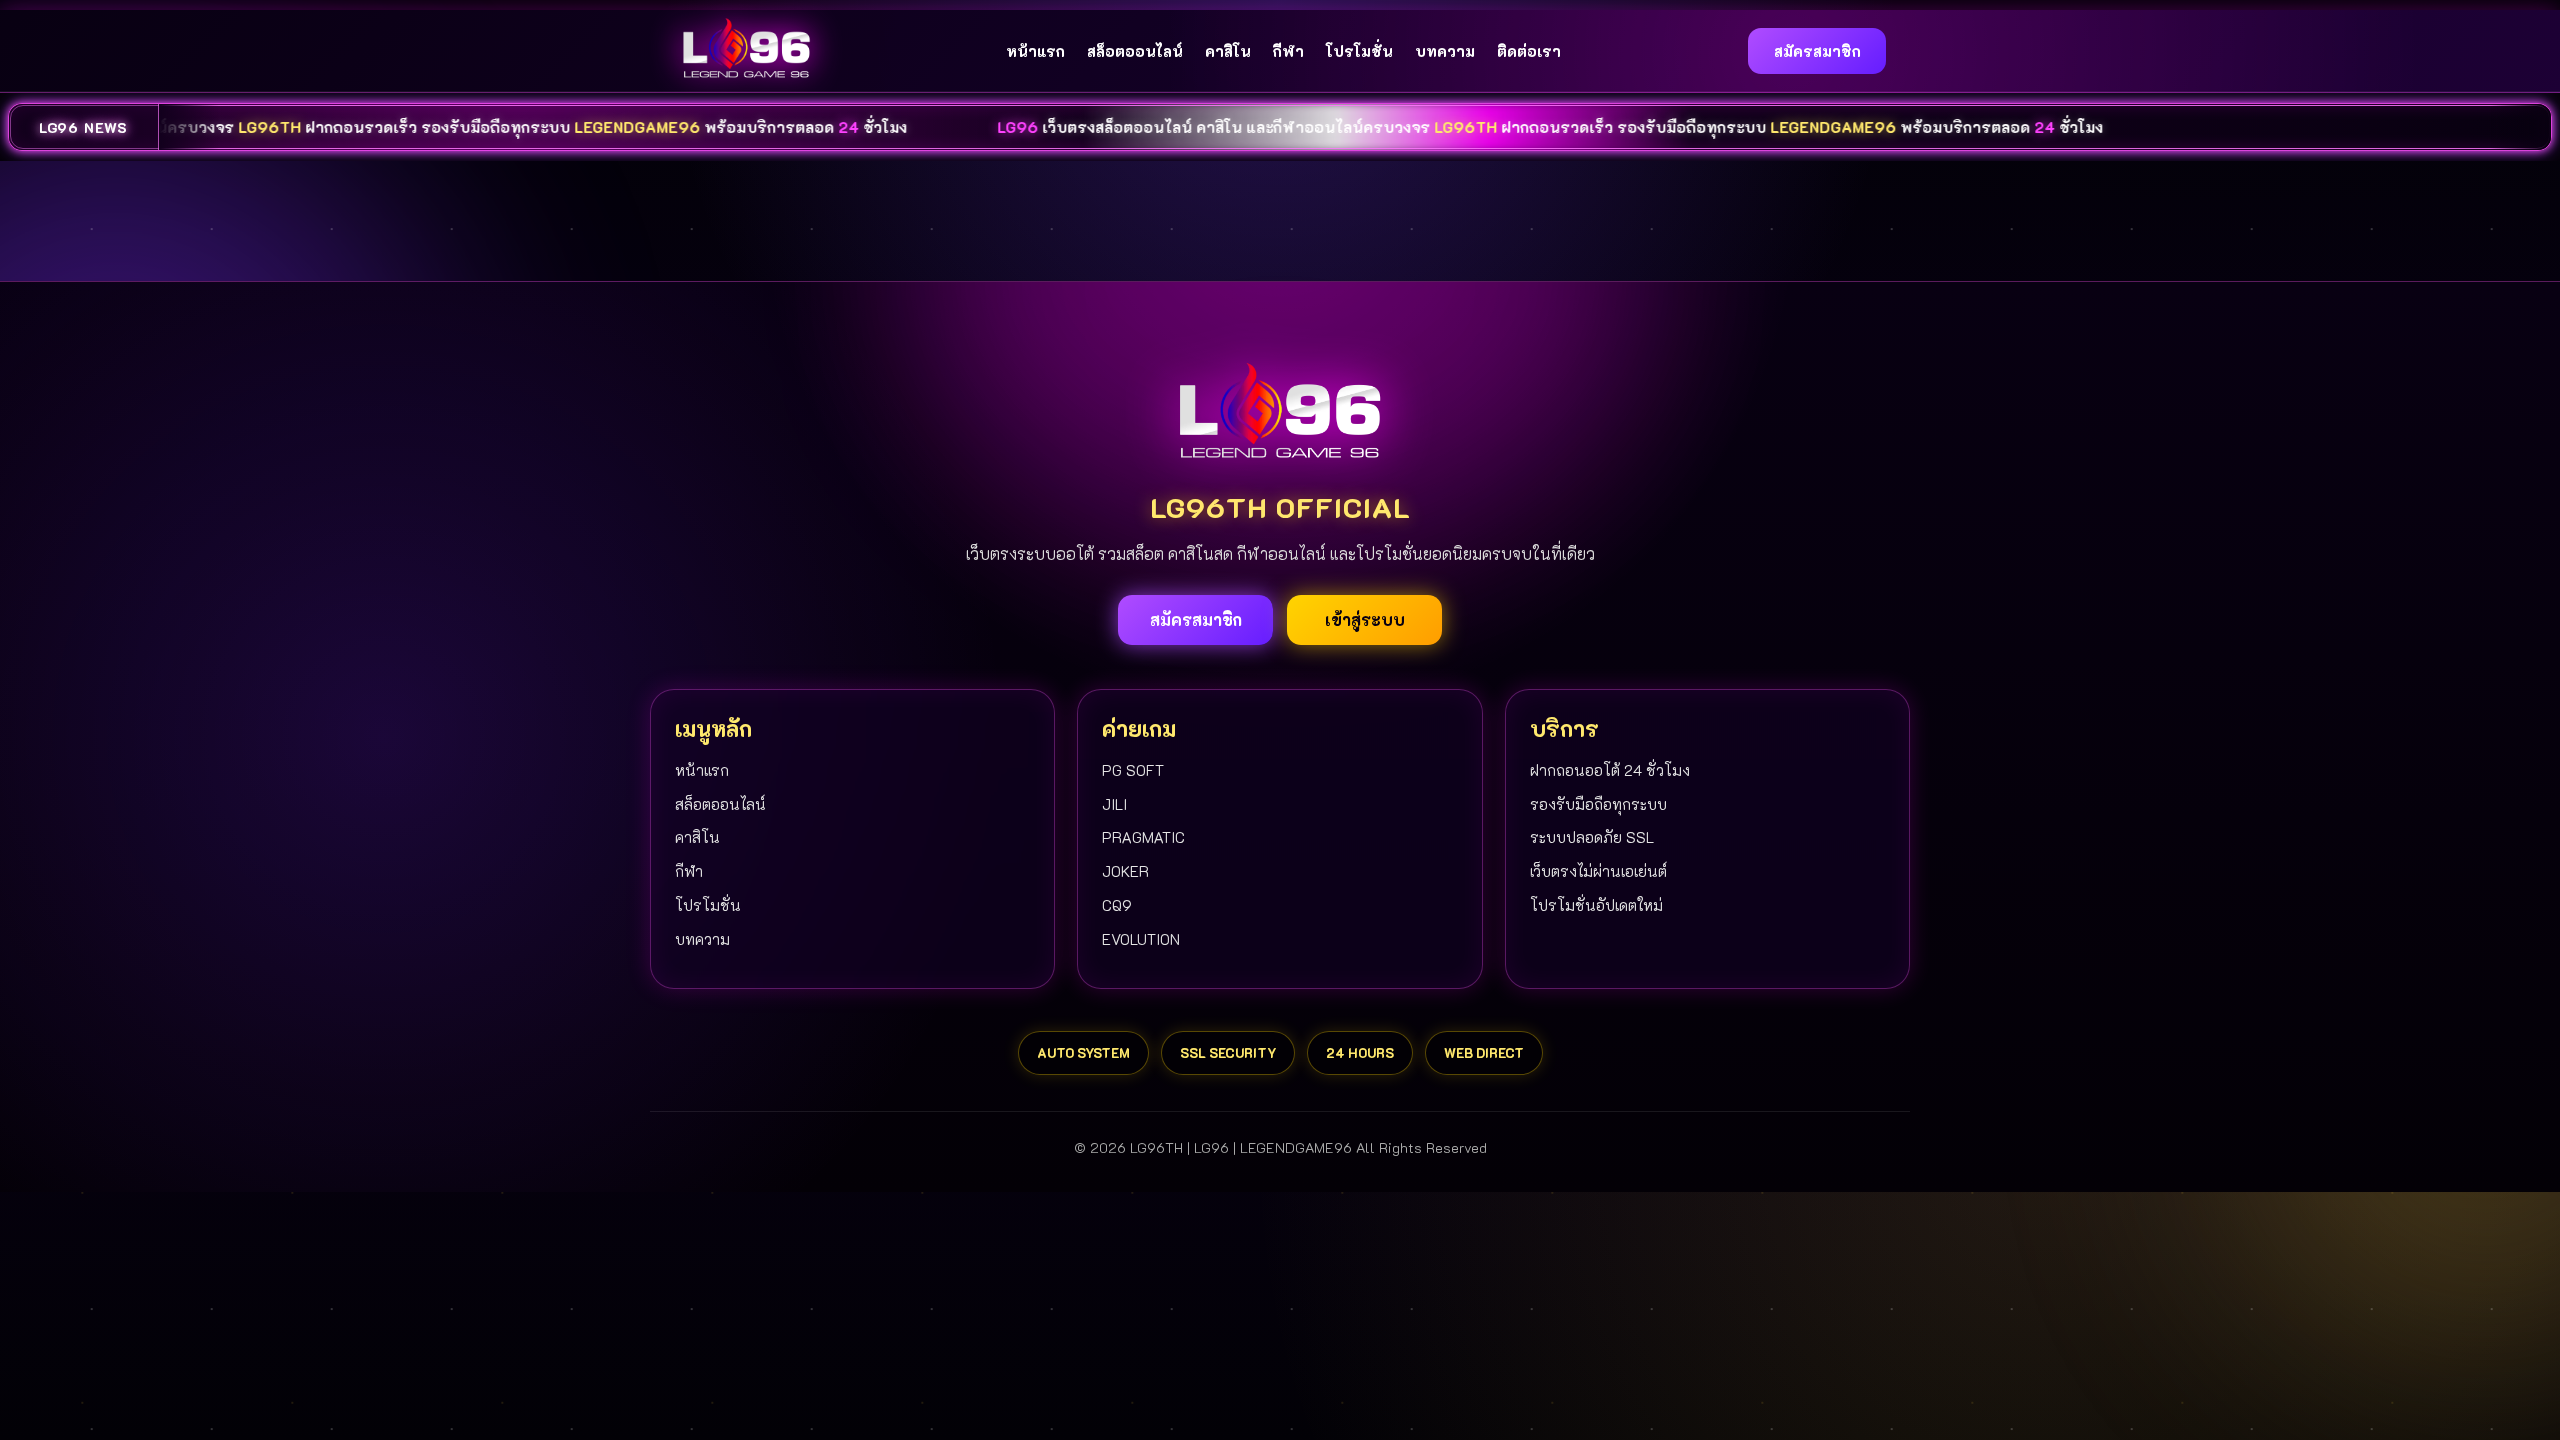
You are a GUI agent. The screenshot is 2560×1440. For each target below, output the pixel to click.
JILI (1114, 804)
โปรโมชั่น (1359, 51)
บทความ (1445, 51)
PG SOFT (1133, 770)
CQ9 (1117, 905)
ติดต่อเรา (1529, 51)
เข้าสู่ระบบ (1365, 619)
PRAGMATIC (1143, 837)
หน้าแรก (1035, 51)
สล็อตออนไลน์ (1135, 51)
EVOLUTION (1141, 939)
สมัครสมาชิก (1817, 51)
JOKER (1125, 871)
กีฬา (1288, 51)
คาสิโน (1228, 51)
